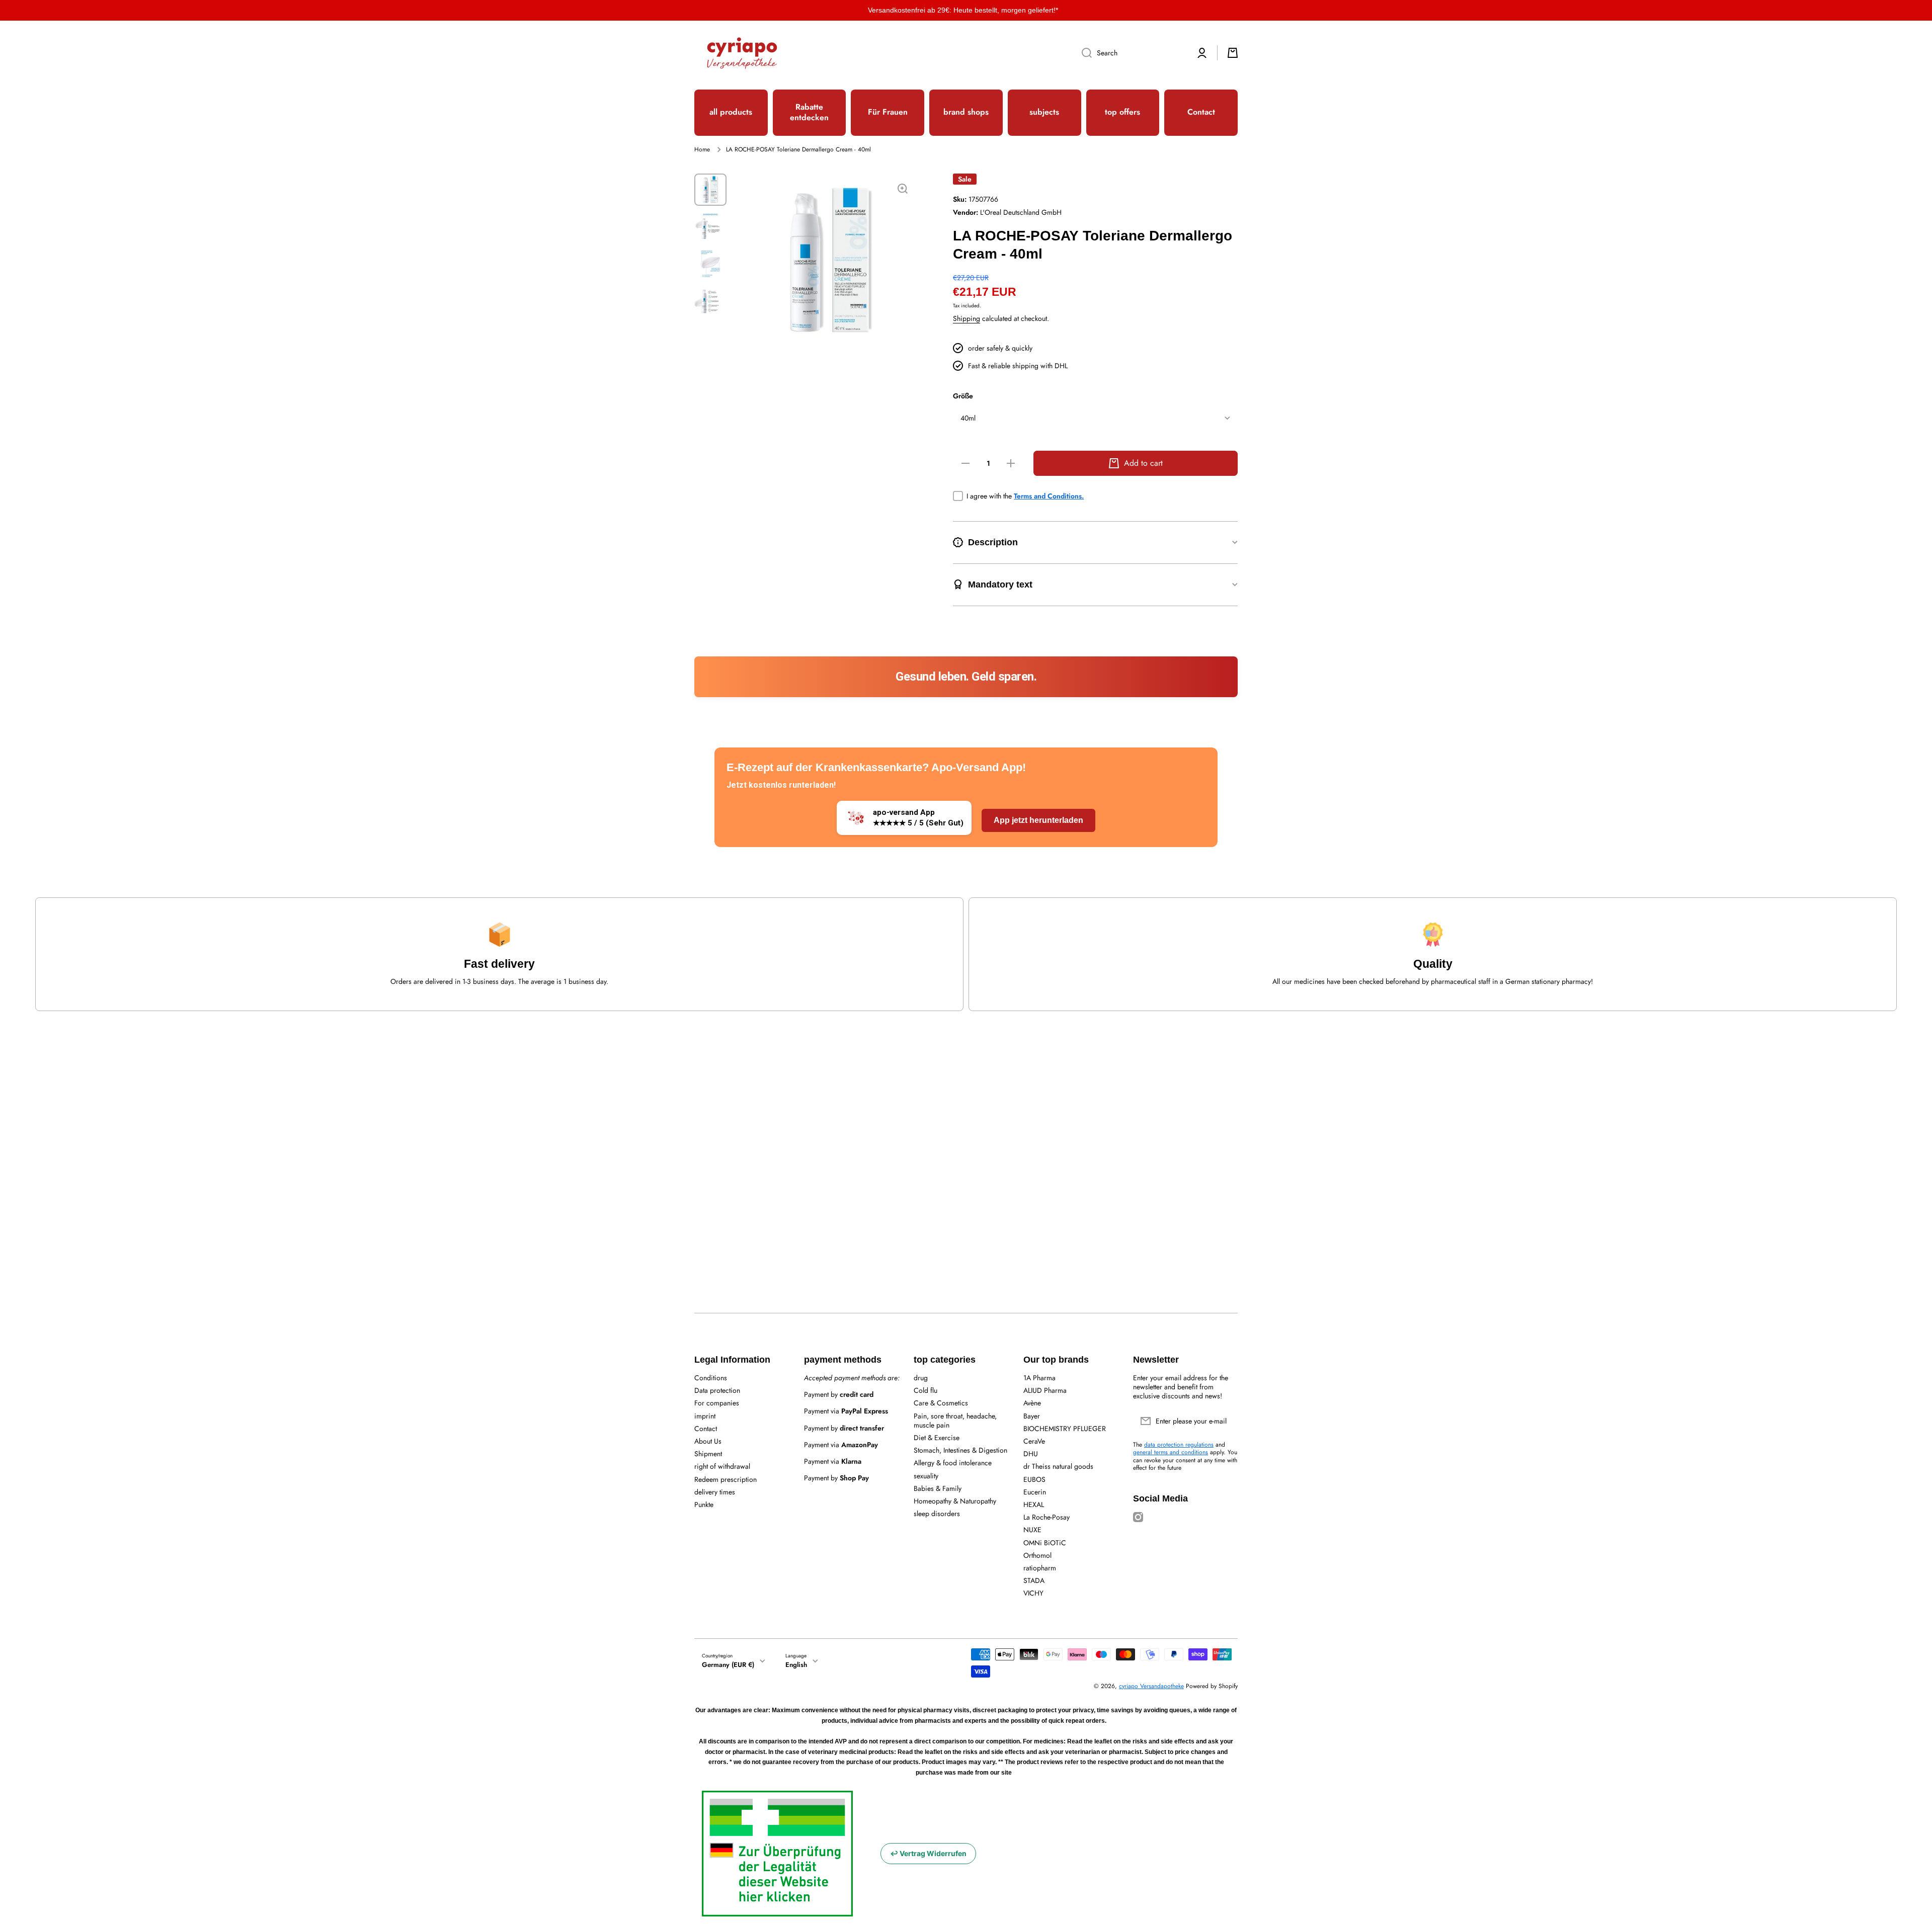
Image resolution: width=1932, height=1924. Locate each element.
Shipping (967, 318)
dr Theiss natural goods (1058, 1466)
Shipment (708, 1453)
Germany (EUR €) (728, 1665)
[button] (1233, 53)
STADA (1034, 1580)
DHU (1031, 1453)
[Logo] (742, 53)
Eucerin (1035, 1492)
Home (702, 150)
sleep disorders (937, 1513)
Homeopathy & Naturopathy (955, 1501)
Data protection (717, 1390)
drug (921, 1377)
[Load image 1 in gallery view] (710, 190)
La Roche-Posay (1046, 1517)
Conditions (711, 1377)
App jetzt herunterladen (1038, 820)
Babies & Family (938, 1488)
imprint (705, 1416)
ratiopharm (1040, 1568)
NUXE (1032, 1529)
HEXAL (1034, 1504)
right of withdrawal (722, 1466)
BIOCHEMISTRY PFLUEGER (1065, 1428)
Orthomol (1037, 1555)
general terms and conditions (1171, 1452)
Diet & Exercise (937, 1437)
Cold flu (925, 1390)
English (796, 1665)
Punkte (704, 1504)
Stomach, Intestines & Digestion (960, 1450)
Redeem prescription (726, 1479)
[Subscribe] (1225, 1421)
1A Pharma (1039, 1377)
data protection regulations (1179, 1445)
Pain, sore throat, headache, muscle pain (955, 1420)
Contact (706, 1428)
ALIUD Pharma (1045, 1390)
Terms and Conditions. (1049, 496)
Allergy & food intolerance (953, 1462)
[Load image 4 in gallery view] (710, 301)
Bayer (1032, 1416)
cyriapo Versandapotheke (1151, 1686)
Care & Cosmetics (941, 1403)
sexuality (926, 1476)
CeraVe (1034, 1441)
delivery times (715, 1492)
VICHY (1033, 1593)
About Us (708, 1441)
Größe (963, 396)
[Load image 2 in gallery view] (710, 227)
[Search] (1083, 53)
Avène (1032, 1403)
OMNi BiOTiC (1045, 1542)
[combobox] (1131, 53)
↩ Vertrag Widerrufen (928, 1853)
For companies (717, 1403)
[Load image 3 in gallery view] (710, 264)
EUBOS (1034, 1479)
